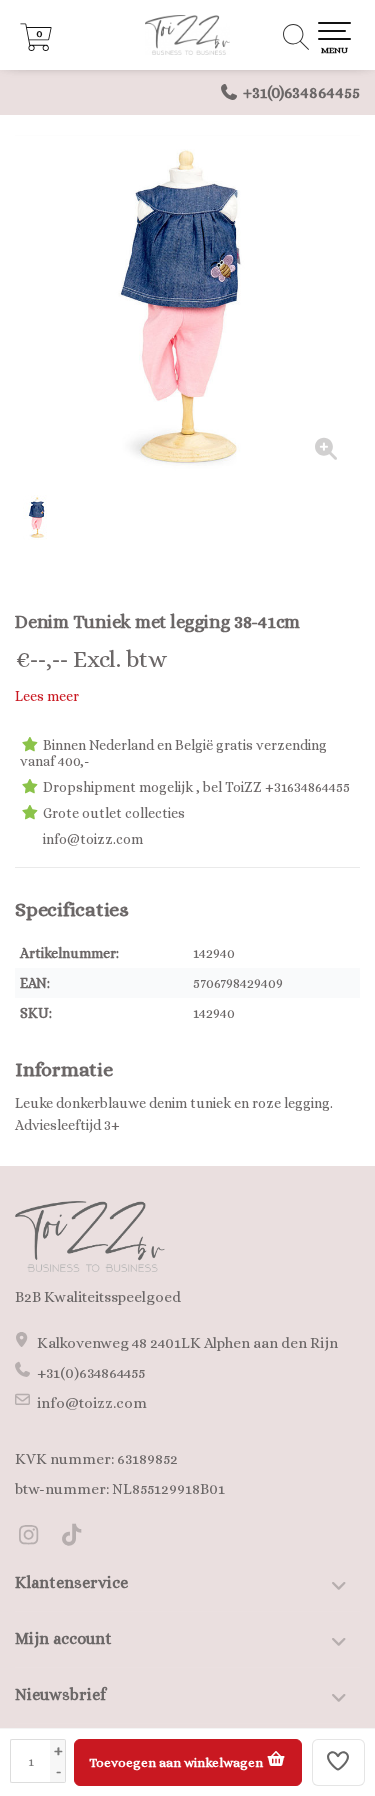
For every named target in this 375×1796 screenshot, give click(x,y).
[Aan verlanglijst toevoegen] (339, 1762)
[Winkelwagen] (36, 46)
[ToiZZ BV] (187, 35)
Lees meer (47, 696)
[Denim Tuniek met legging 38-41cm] (187, 307)
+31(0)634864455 (301, 92)
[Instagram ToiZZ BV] (36, 1538)
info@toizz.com (92, 1403)
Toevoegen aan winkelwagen (177, 1762)
